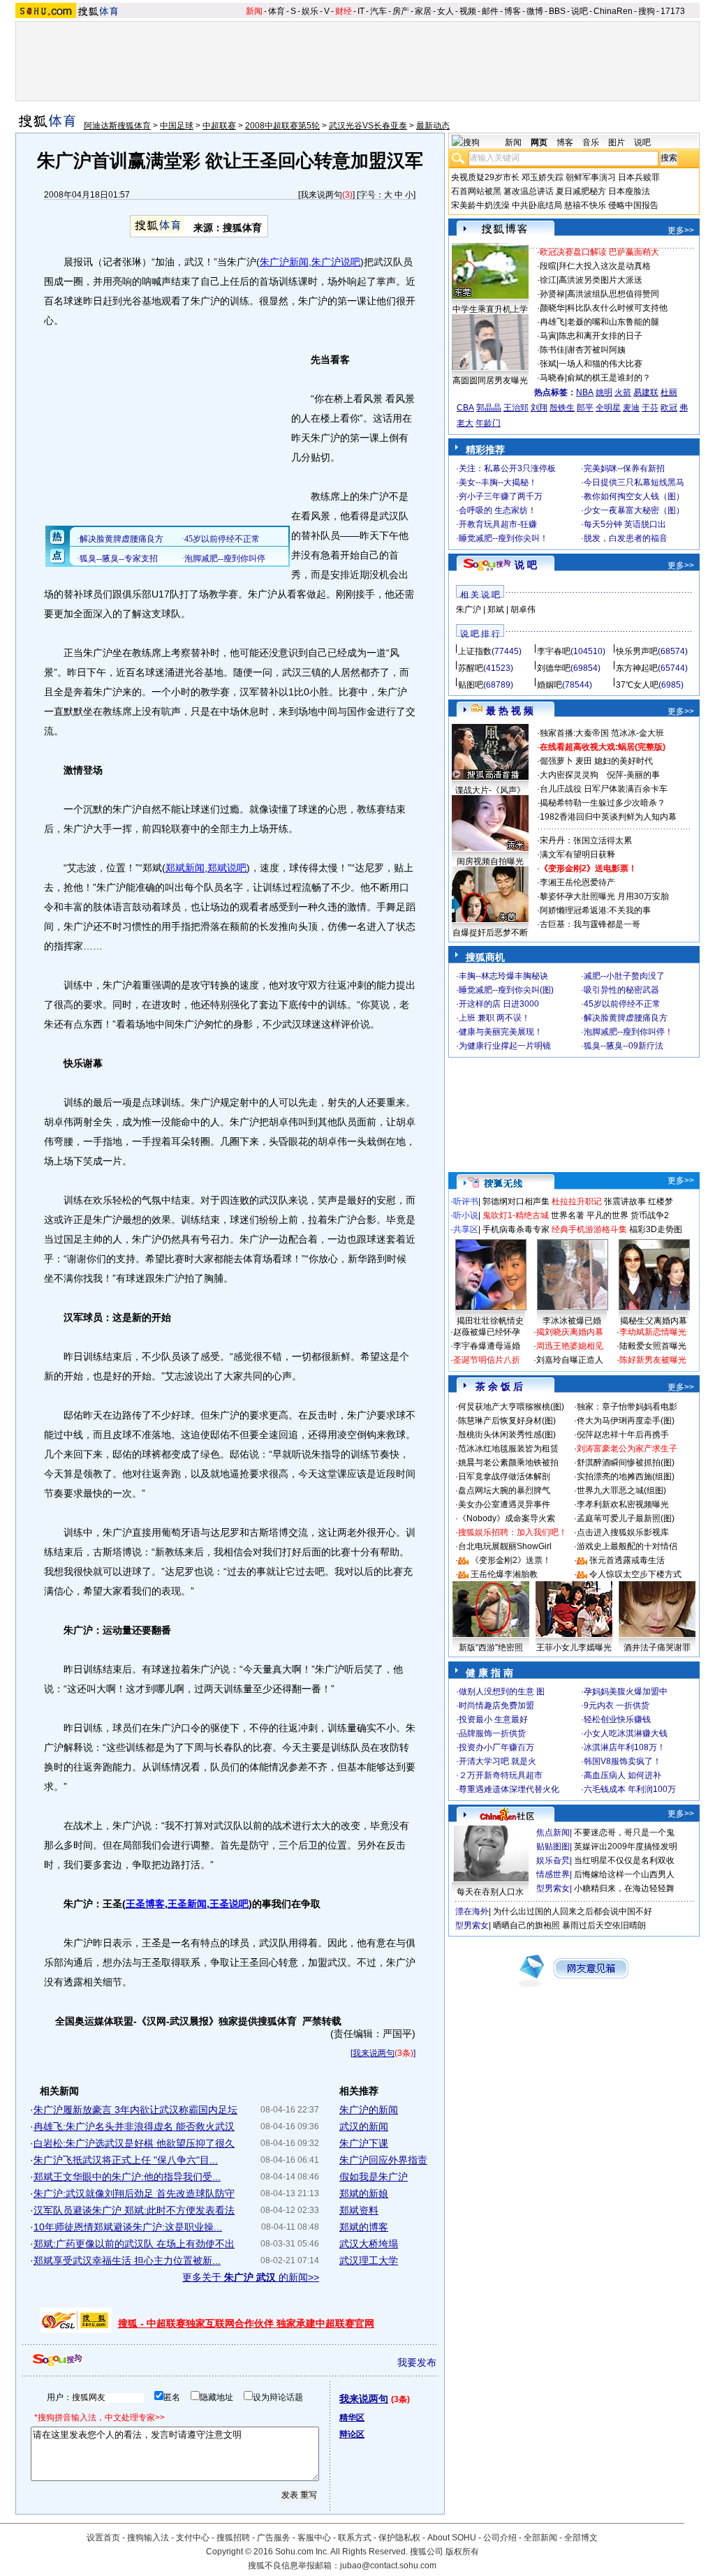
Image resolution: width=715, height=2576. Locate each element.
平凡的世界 (607, 1215)
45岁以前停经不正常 (622, 1004)
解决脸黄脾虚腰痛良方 (626, 1018)
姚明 (604, 392)
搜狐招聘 (233, 2538)
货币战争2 (650, 1215)
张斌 (548, 364)
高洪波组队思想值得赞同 (613, 294)
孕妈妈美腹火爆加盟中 (626, 1692)
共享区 (466, 1229)
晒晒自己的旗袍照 (526, 1925)
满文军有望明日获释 (577, 854)
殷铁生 (562, 408)
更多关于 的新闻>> (251, 2277)
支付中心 (193, 2538)
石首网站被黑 (476, 191)
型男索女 (553, 1888)
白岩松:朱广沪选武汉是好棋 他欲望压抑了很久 (134, 2143)
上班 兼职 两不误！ (494, 1018)
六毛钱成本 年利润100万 (630, 1789)
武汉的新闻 (364, 2126)
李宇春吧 (554, 651)
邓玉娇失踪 (543, 177)
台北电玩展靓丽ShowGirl (505, 1546)
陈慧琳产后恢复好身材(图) (507, 1421)
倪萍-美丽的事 (633, 775)
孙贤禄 (552, 294)
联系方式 (355, 2538)
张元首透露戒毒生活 (627, 1560)
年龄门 (488, 423)
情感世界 (553, 1874)
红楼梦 (661, 1201)
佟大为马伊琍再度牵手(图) (626, 1421)
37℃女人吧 (637, 685)
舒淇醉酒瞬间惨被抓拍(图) (626, 1463)
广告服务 (274, 2538)
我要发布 (417, 2362)
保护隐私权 (399, 2538)
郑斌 (496, 609)
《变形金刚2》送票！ (511, 1560)
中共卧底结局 (537, 205)
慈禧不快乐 (585, 205)
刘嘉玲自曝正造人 (570, 1360)
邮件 (490, 11)
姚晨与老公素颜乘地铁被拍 (508, 1463)
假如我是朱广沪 (374, 2177)
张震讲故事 (625, 1201)
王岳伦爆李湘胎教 (504, 1574)
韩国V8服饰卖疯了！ (622, 1761)
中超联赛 (219, 126)
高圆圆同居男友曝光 (490, 380)
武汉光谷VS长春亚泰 (368, 126)
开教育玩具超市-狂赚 (498, 524)
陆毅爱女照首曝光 (653, 1346)
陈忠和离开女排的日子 (600, 336)
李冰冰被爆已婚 (572, 1321)
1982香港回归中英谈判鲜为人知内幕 (608, 817)
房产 (401, 11)
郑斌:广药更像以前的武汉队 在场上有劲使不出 (134, 2244)
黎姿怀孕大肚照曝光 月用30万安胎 (604, 896)
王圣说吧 (229, 1904)
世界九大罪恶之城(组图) (621, 1490)
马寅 (548, 336)
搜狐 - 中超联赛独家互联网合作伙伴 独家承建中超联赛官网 (246, 2323)
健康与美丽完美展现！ (501, 1032)
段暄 (548, 266)
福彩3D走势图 (656, 1229)
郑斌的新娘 (364, 2193)
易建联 (646, 392)
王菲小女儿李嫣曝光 (574, 1648)
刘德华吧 (554, 668)
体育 (277, 11)
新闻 (254, 11)
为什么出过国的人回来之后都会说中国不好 (573, 1911)
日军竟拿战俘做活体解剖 (504, 1476)
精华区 (352, 2418)
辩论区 (352, 2434)
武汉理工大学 (369, 2260)
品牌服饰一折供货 (492, 1733)
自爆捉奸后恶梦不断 (490, 933)
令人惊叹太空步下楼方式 (635, 1574)
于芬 (650, 408)
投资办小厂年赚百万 (496, 1747)
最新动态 (433, 126)
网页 (539, 142)
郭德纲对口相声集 (516, 1201)
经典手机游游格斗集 (589, 1229)
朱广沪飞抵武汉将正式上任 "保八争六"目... (126, 2160)
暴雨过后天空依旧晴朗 (604, 1925)
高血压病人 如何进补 (622, 1775)
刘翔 (539, 408)
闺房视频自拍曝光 (490, 861)
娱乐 (310, 11)
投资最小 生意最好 (493, 1719)
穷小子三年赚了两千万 (501, 496)
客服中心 (314, 2538)
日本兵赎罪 (639, 177)
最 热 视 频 (510, 711)
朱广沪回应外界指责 (383, 2160)
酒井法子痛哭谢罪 (657, 1648)
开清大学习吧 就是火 (497, 1761)
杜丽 (669, 392)
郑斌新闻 (185, 868)
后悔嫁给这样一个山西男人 (624, 1874)
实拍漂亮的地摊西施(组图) (626, 1476)
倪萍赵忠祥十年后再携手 (623, 1435)
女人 (445, 11)
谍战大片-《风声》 (490, 790)
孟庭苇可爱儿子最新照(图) (626, 1518)
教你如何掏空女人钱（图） (634, 496)
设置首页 (103, 2538)
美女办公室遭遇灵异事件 (504, 1504)
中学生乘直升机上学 (490, 309)
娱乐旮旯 (553, 1860)
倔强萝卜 (556, 761)
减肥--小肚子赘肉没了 (624, 976)
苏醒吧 (471, 668)
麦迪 (631, 408)
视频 (468, 11)
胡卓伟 (523, 609)
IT (361, 11)
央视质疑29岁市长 (485, 177)
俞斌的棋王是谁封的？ (609, 378)
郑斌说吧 (227, 868)
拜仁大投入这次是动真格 (605, 266)
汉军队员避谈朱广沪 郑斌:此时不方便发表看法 (134, 2210)
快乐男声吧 (637, 651)
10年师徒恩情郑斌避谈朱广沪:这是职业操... (128, 2227)
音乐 (591, 142)
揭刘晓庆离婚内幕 (570, 1332)
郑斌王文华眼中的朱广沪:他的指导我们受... (127, 2177)
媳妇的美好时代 (624, 761)
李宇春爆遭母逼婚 (487, 1346)
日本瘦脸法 (629, 191)
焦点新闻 (553, 1833)
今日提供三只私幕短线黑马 (634, 482)
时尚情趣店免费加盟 (496, 1705)
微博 (535, 11)
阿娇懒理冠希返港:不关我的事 (595, 910)
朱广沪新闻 (284, 262)
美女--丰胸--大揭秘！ (498, 482)
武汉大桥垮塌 (369, 2244)
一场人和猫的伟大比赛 (600, 364)
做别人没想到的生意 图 (502, 1692)
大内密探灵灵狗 (569, 775)
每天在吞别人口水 (490, 1892)
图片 (617, 142)
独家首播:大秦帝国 (574, 733)
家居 (423, 11)
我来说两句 (321, 195)
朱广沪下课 (364, 2143)
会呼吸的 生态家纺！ (497, 510)
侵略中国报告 (633, 205)
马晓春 (552, 378)
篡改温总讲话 (529, 191)
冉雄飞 (552, 322)
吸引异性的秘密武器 (621, 990)
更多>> (681, 230)
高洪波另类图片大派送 (600, 280)
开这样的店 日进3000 (499, 1004)
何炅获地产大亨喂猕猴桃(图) (511, 1407)
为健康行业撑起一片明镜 (505, 1046)
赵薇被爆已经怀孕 (487, 1332)
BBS (557, 11)
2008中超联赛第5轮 (282, 126)
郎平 (585, 408)
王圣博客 (145, 1904)
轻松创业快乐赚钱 (617, 1719)
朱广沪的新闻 (369, 2110)
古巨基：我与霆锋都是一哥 (590, 924)
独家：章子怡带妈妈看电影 (627, 1407)
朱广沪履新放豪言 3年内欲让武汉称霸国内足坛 (135, 2110)
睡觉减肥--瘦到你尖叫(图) (506, 990)
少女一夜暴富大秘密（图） (634, 510)
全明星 (608, 408)
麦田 (584, 761)
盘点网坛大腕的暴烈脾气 (504, 1490)
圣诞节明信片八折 (487, 1360)
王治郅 (516, 408)
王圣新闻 (187, 1904)
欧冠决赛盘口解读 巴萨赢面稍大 (599, 252)
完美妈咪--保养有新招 (624, 468)
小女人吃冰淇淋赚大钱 (626, 1733)
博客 (513, 11)
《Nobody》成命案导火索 (507, 1518)
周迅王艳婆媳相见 (570, 1346)
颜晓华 (552, 308)
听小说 (466, 1215)
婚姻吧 (550, 685)
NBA (585, 392)
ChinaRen (613, 11)
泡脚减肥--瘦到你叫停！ (628, 1032)
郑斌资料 (359, 2210)
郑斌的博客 (364, 2227)
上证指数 (475, 651)
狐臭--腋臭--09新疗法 (624, 1046)
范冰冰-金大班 (637, 733)
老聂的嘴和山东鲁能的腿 (613, 322)
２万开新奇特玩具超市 (501, 1775)
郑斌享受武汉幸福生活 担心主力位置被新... (127, 2260)
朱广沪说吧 (336, 262)
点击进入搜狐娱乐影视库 (623, 1532)
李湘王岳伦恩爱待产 (577, 882)
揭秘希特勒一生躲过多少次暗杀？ (603, 803)
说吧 (580, 11)
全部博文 (581, 2538)
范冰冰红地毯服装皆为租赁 (508, 1449)
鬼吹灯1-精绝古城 (516, 1215)
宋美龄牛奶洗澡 (480, 205)
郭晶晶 (489, 408)
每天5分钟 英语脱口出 (625, 524)
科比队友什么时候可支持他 (617, 308)
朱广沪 (469, 609)
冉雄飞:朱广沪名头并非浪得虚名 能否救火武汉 (134, 2126)
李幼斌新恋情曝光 (653, 1332)
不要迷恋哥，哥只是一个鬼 (624, 1833)
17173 (673, 11)
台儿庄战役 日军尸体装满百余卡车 (604, 789)
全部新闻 (540, 2538)
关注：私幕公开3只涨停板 (507, 468)
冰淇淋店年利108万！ (625, 1747)
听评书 (466, 1201)
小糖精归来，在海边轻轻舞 (624, 1888)
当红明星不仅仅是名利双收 (624, 1860)
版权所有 (462, 2552)
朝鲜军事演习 (591, 177)
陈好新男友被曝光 (653, 1360)
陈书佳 (552, 350)
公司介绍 (500, 2538)
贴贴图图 (553, 1846)
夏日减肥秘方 (581, 191)
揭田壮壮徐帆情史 (490, 1321)
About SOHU (452, 2538)
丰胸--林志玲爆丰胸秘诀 (503, 976)
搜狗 (647, 11)
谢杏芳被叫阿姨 (596, 350)
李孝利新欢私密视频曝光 (623, 1504)
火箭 (623, 392)
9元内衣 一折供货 (617, 1705)
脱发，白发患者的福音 (626, 538)
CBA (465, 408)
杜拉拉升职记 (577, 1201)
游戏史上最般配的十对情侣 (627, 1546)
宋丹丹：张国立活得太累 (586, 841)
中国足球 (177, 126)
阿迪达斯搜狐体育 (117, 126)
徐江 (548, 280)
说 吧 (526, 565)
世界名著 (568, 1215)
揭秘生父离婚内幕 (654, 1321)
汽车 (378, 11)
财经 (344, 11)
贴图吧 (471, 685)
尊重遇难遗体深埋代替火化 (509, 1789)
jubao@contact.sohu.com (388, 2566)
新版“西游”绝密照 (491, 1648)
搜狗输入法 (148, 2538)
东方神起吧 (637, 668)
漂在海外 (472, 1911)
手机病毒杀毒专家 (516, 1229)
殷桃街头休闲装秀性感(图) (507, 1435)
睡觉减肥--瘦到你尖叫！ (503, 538)
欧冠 (669, 408)
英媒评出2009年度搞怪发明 (626, 1846)
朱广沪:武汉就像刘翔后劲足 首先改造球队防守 (134, 2193)
